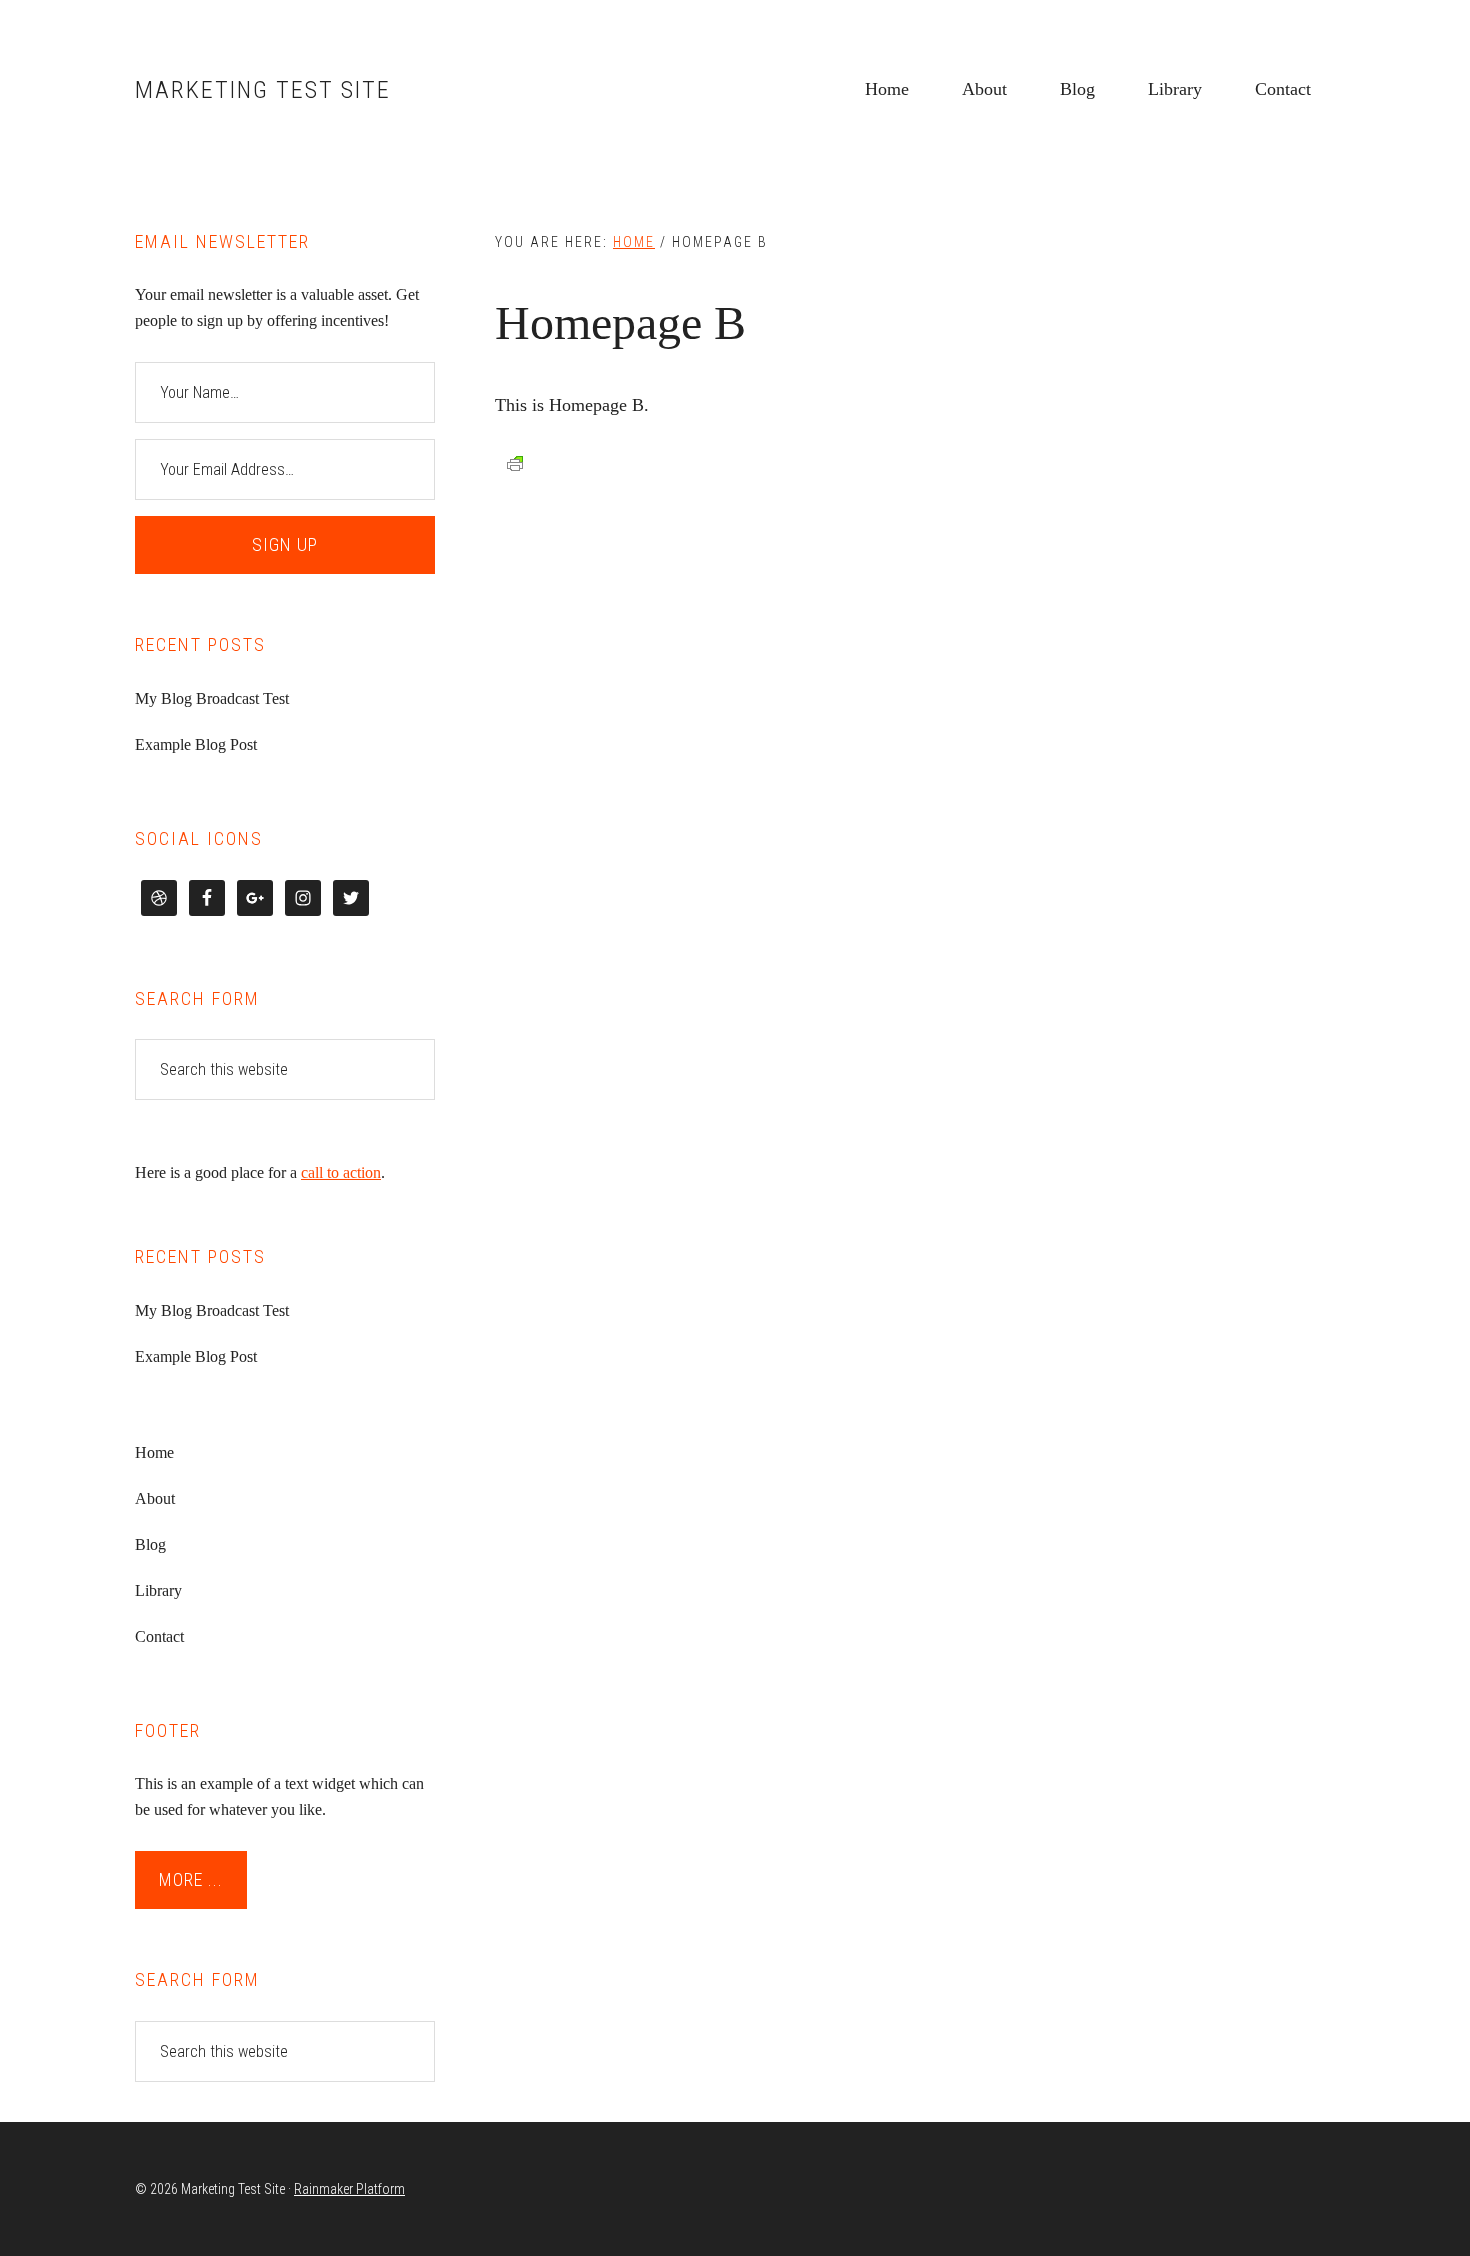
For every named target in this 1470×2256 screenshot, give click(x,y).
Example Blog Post (196, 744)
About (155, 1498)
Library (158, 1590)
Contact (159, 1636)
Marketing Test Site (263, 90)
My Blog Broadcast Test (212, 698)
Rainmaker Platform (349, 2189)
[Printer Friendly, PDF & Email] (515, 463)
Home (154, 1452)
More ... (191, 1879)
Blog (150, 1544)
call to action (341, 1172)
